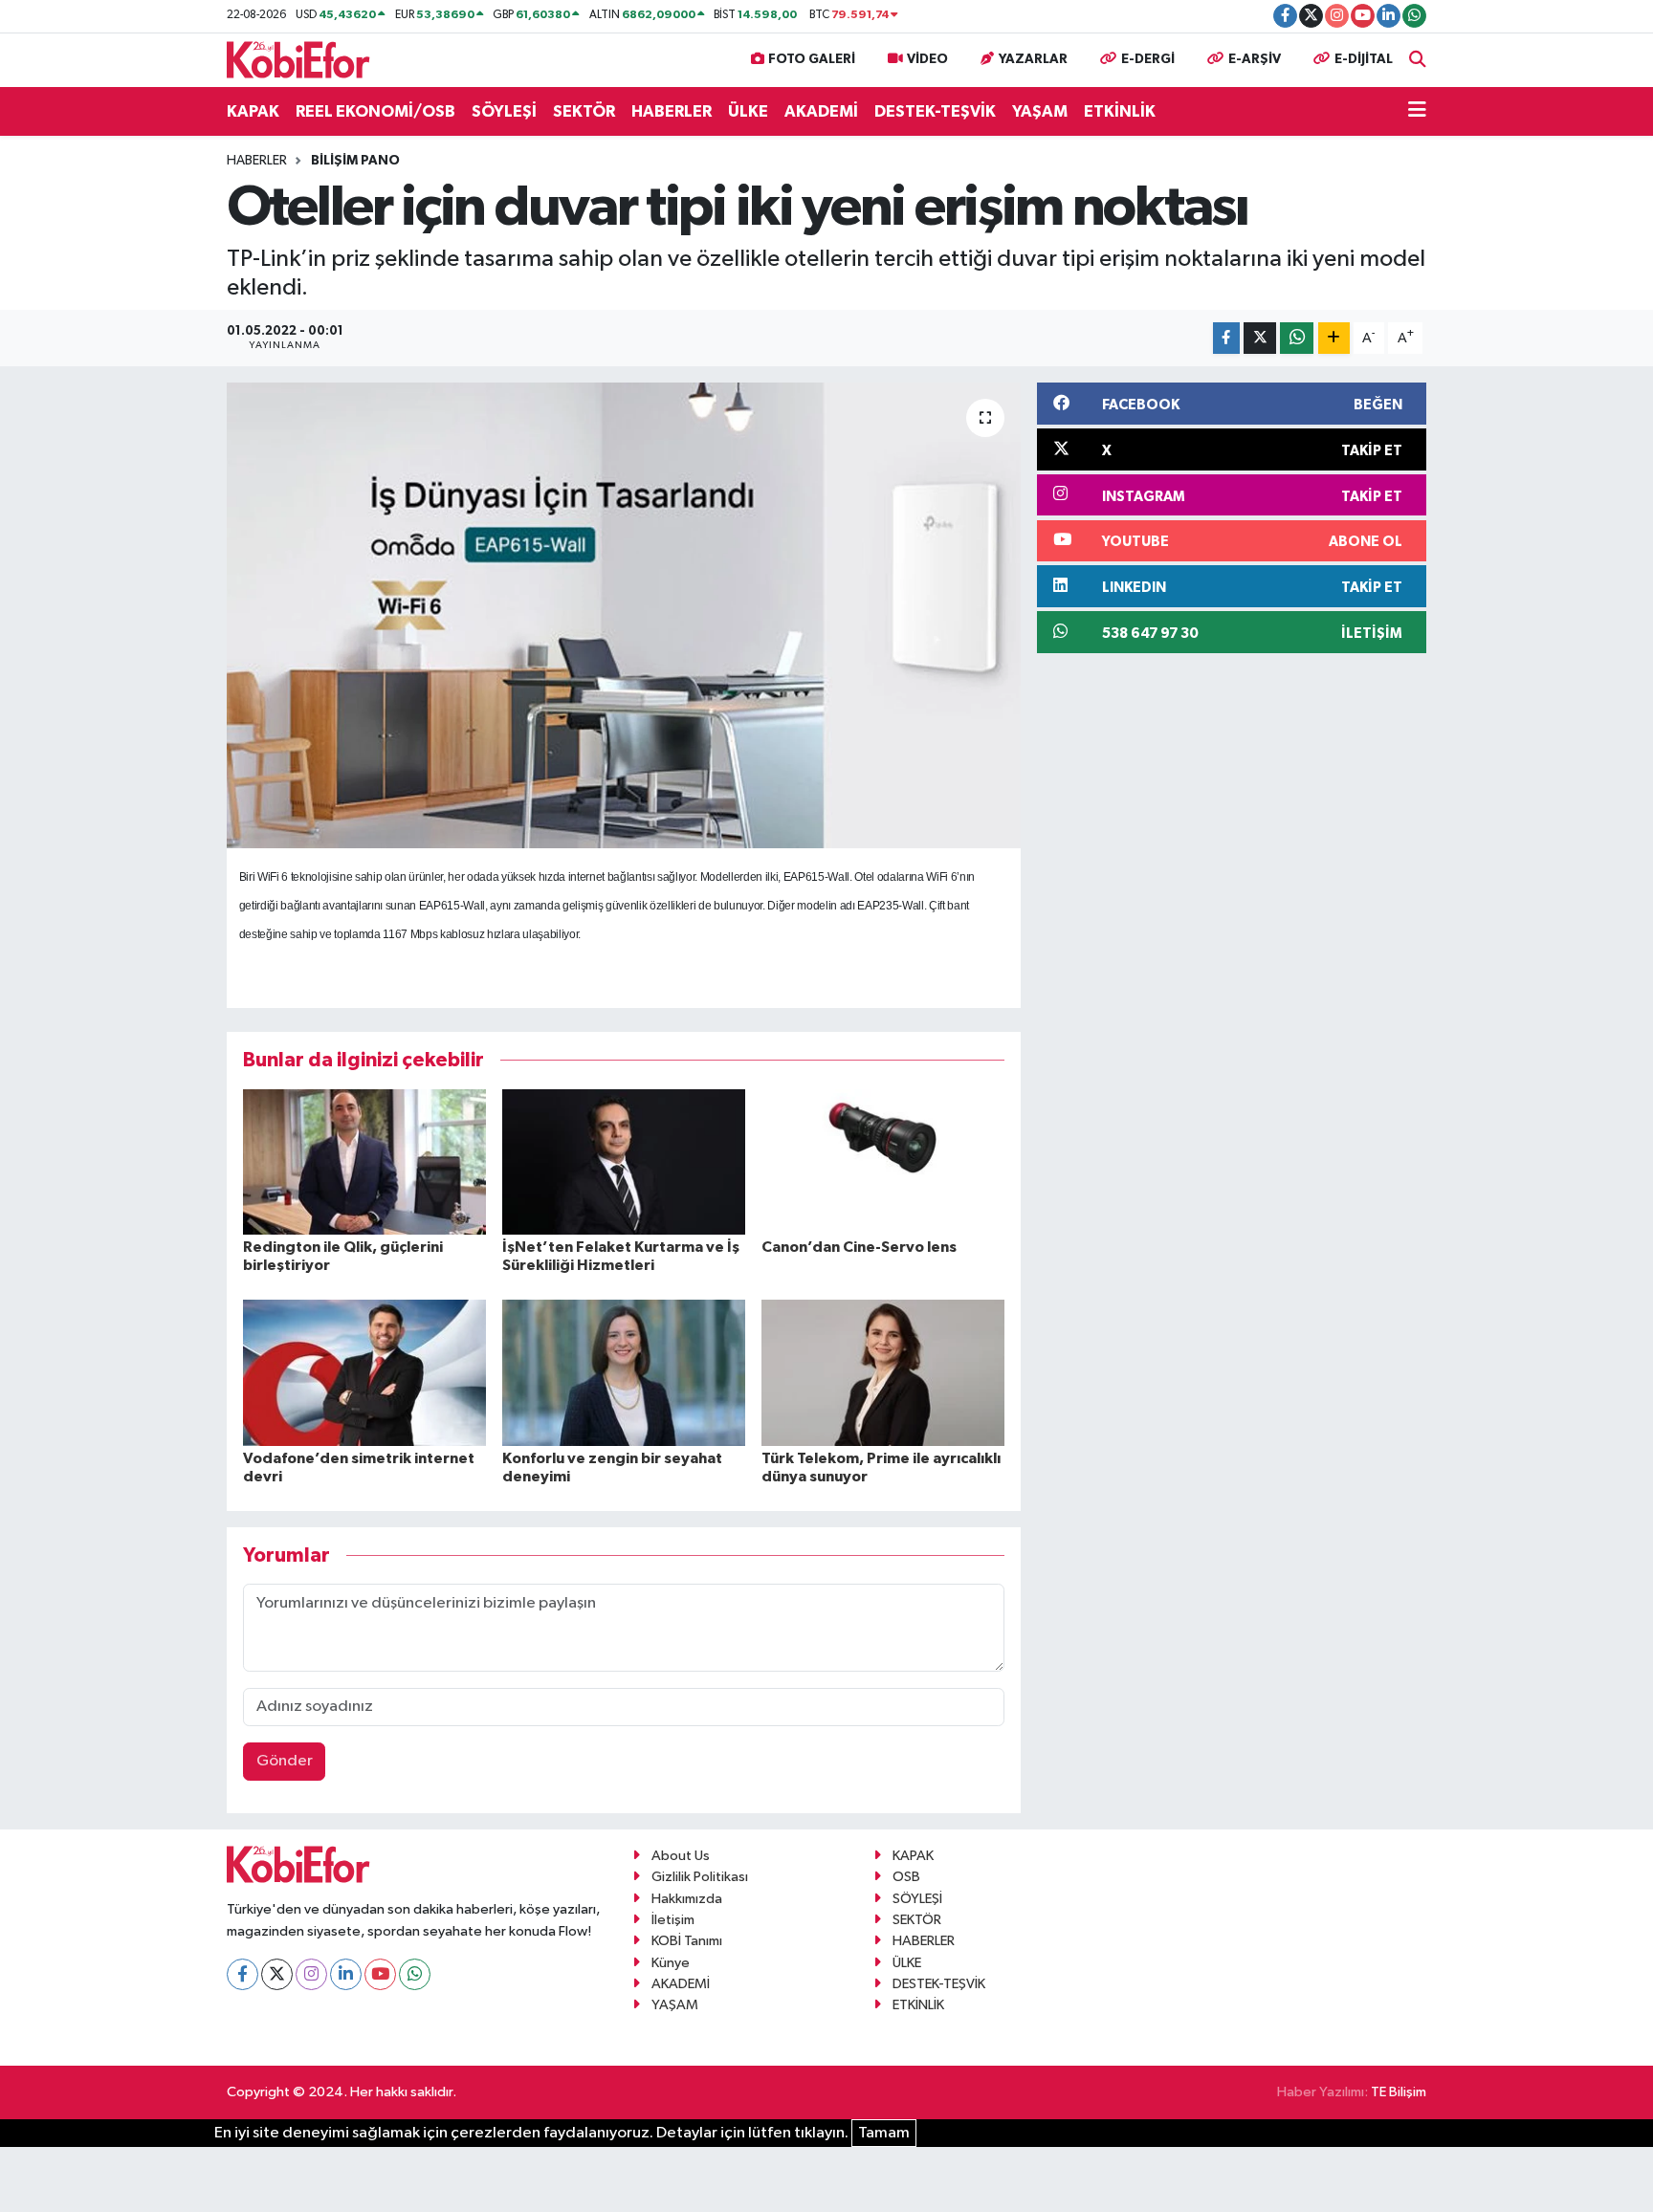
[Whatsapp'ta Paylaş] (1297, 338)
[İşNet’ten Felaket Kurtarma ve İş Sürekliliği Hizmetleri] (624, 1161)
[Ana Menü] (1417, 112)
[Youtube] (380, 1974)
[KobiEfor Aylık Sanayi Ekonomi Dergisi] (298, 59)
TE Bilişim (1399, 2092)
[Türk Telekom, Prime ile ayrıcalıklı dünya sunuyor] (883, 1372)
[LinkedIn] (346, 1974)
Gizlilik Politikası (700, 1877)
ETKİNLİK (1120, 111)
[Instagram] (311, 1974)
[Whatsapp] (415, 1974)
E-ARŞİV (1255, 59)
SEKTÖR (584, 111)
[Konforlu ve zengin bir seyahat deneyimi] (624, 1372)
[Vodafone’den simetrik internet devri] (364, 1372)
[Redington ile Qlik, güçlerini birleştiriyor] (364, 1161)
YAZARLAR (1033, 59)
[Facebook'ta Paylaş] (1226, 338)
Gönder (285, 1761)
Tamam (884, 2133)
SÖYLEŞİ (504, 111)
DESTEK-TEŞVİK (935, 111)
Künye (671, 1963)
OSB (906, 1877)
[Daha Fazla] (1334, 338)
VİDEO (927, 59)
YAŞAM (1040, 111)
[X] (277, 1974)
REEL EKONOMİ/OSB (375, 111)
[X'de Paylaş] (1260, 338)
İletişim (673, 1920)
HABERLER (672, 111)
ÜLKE (748, 111)
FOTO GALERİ (812, 59)
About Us (681, 1856)
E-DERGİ (1148, 59)
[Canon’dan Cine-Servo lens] (883, 1161)
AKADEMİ (821, 111)
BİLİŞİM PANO (355, 161)
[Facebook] (242, 1974)
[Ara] (1418, 60)
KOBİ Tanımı (687, 1941)
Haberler (257, 161)
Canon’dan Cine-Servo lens (859, 1247)
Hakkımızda (687, 1899)
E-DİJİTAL (1364, 59)
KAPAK (253, 111)
